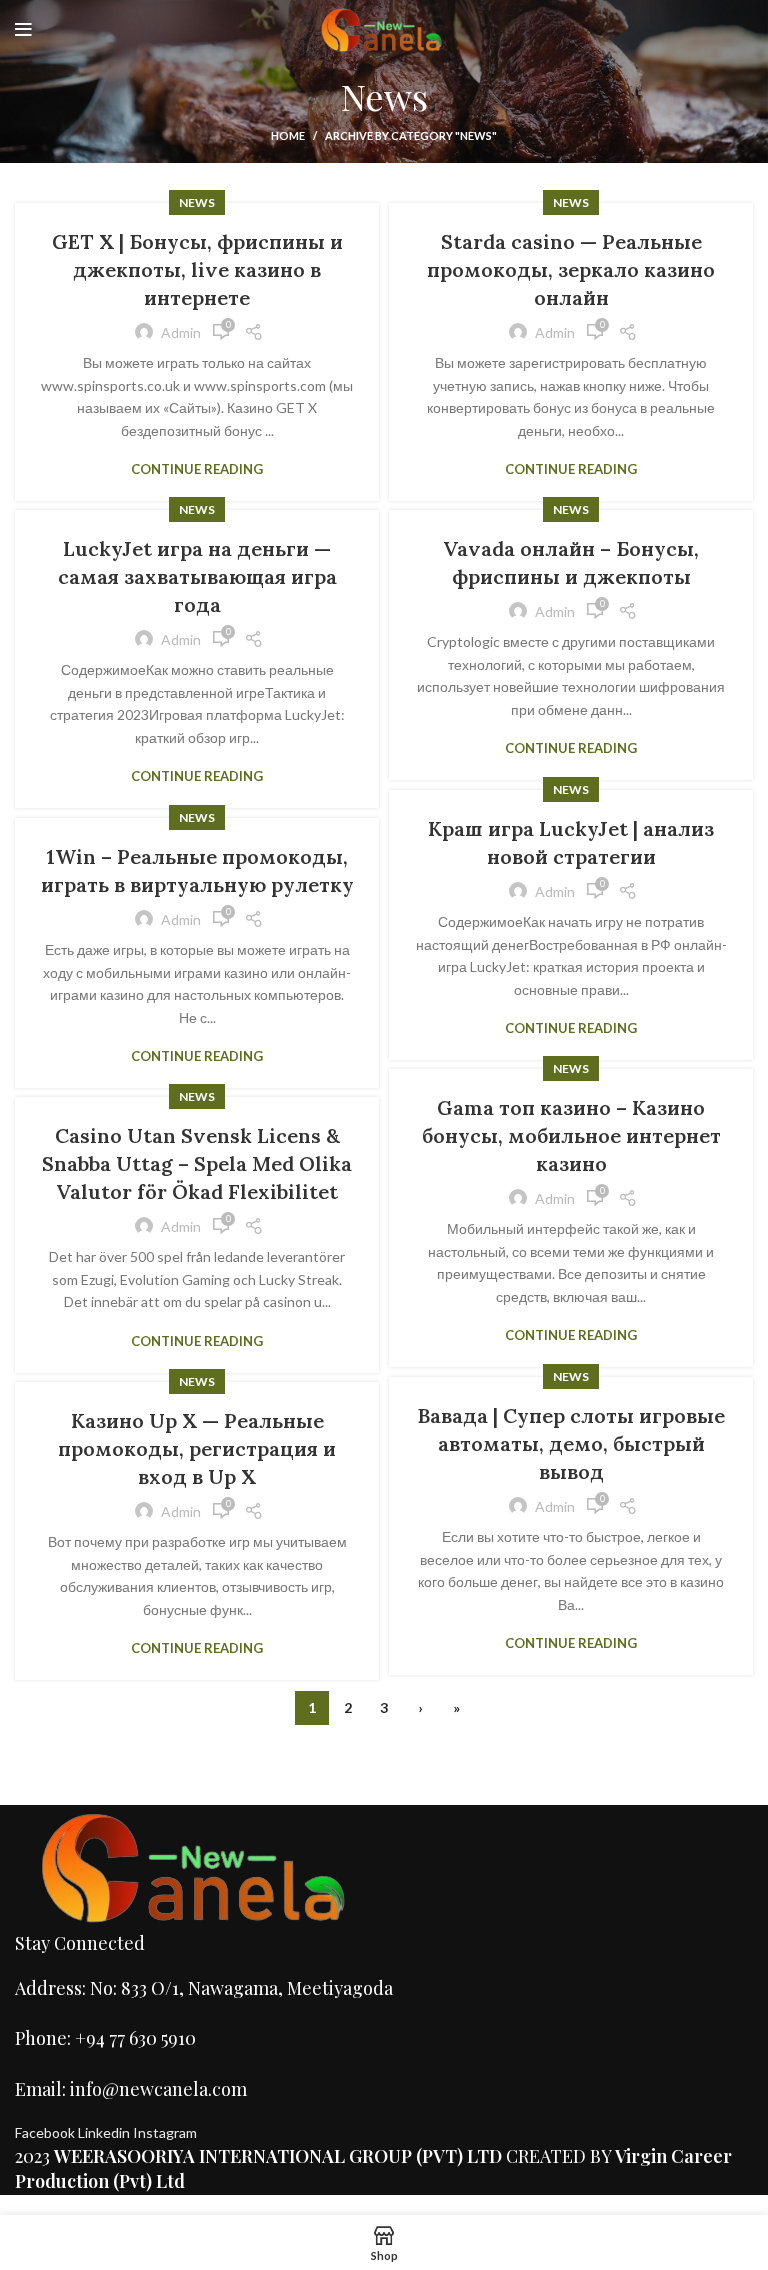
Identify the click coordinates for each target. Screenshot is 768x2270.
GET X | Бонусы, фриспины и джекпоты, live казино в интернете (197, 269)
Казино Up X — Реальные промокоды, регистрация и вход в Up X (197, 1448)
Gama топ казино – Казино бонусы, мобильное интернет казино (571, 1135)
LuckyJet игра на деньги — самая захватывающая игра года (197, 576)
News (197, 202)
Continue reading (197, 469)
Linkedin (105, 2132)
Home (288, 135)
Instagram (165, 2132)
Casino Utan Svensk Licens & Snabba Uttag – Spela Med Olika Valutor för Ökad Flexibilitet (197, 1163)
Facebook (46, 2132)
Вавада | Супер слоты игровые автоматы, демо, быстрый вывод (571, 1443)
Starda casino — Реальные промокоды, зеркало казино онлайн (571, 269)
